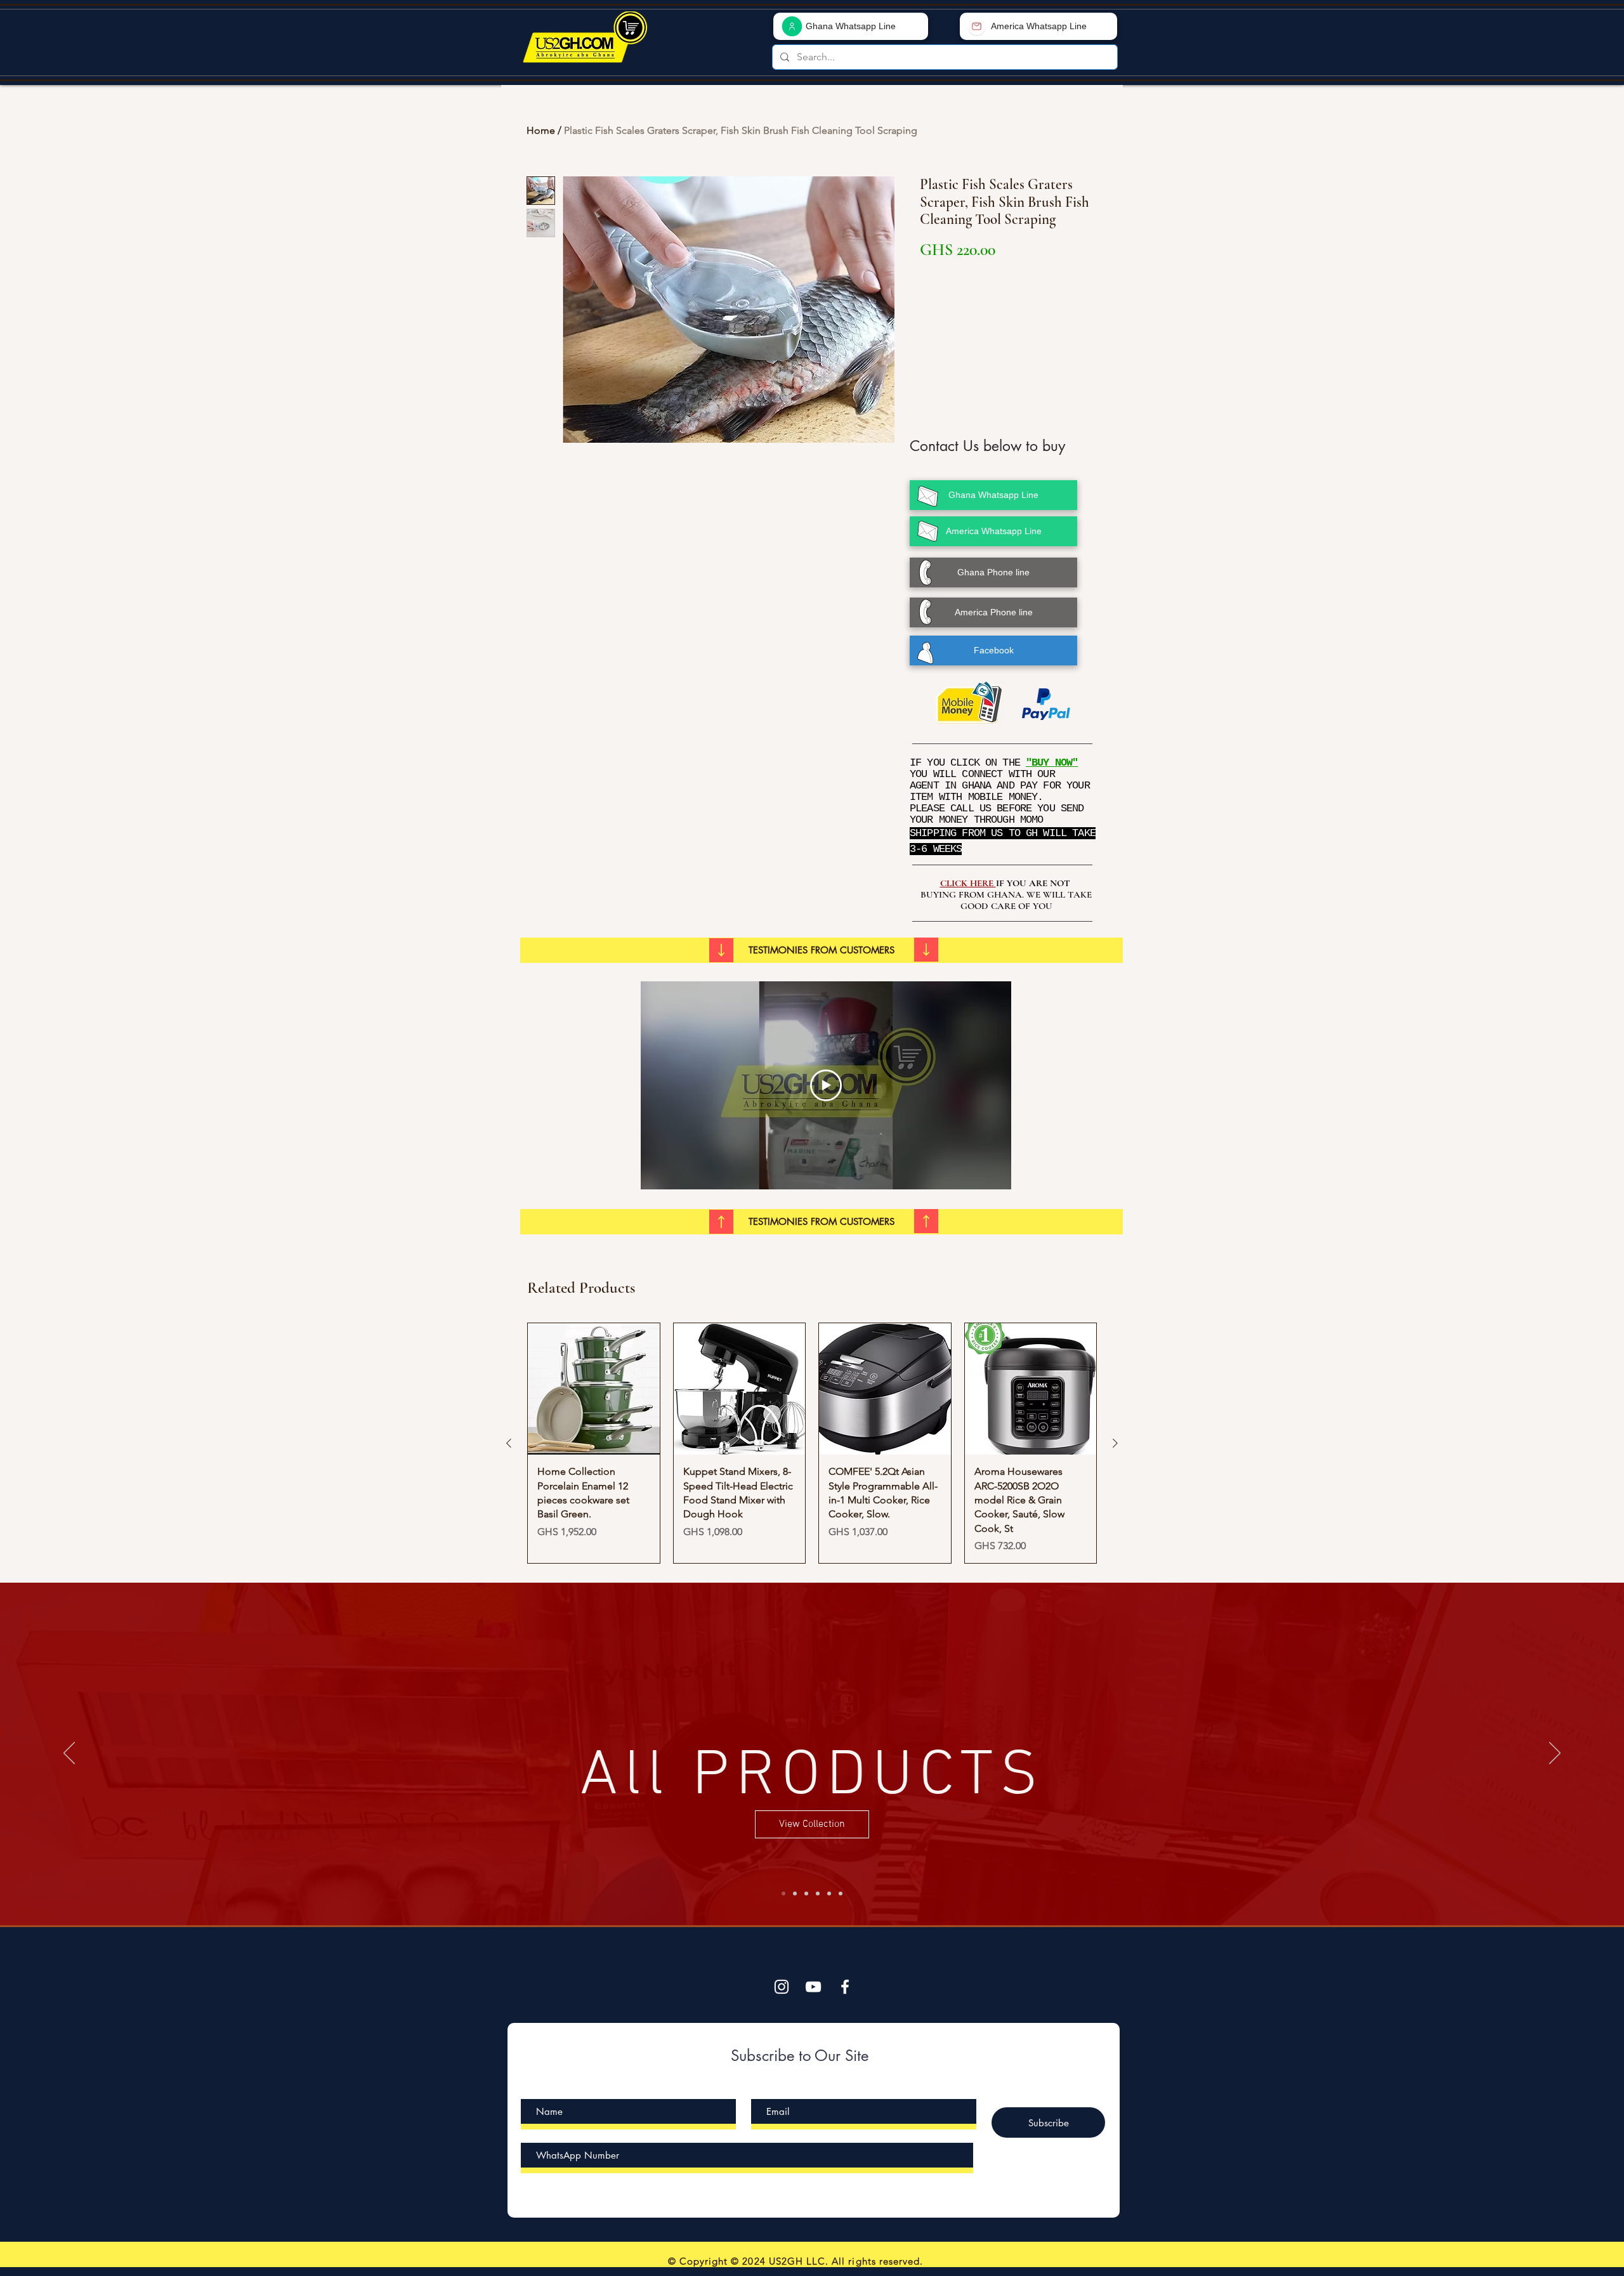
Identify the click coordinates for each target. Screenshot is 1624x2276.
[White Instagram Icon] (782, 1987)
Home (541, 130)
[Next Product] (1115, 1443)
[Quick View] (594, 1389)
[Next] (1555, 1754)
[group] (812, 1443)
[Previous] (69, 1754)
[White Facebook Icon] (845, 1987)
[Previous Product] (509, 1443)
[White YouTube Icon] (813, 1987)
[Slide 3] (818, 1893)
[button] (822, 950)
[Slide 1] (795, 1893)
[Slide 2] (806, 1893)
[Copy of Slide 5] (841, 1893)
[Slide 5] (783, 1893)
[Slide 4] (829, 1893)
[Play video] (826, 1085)
